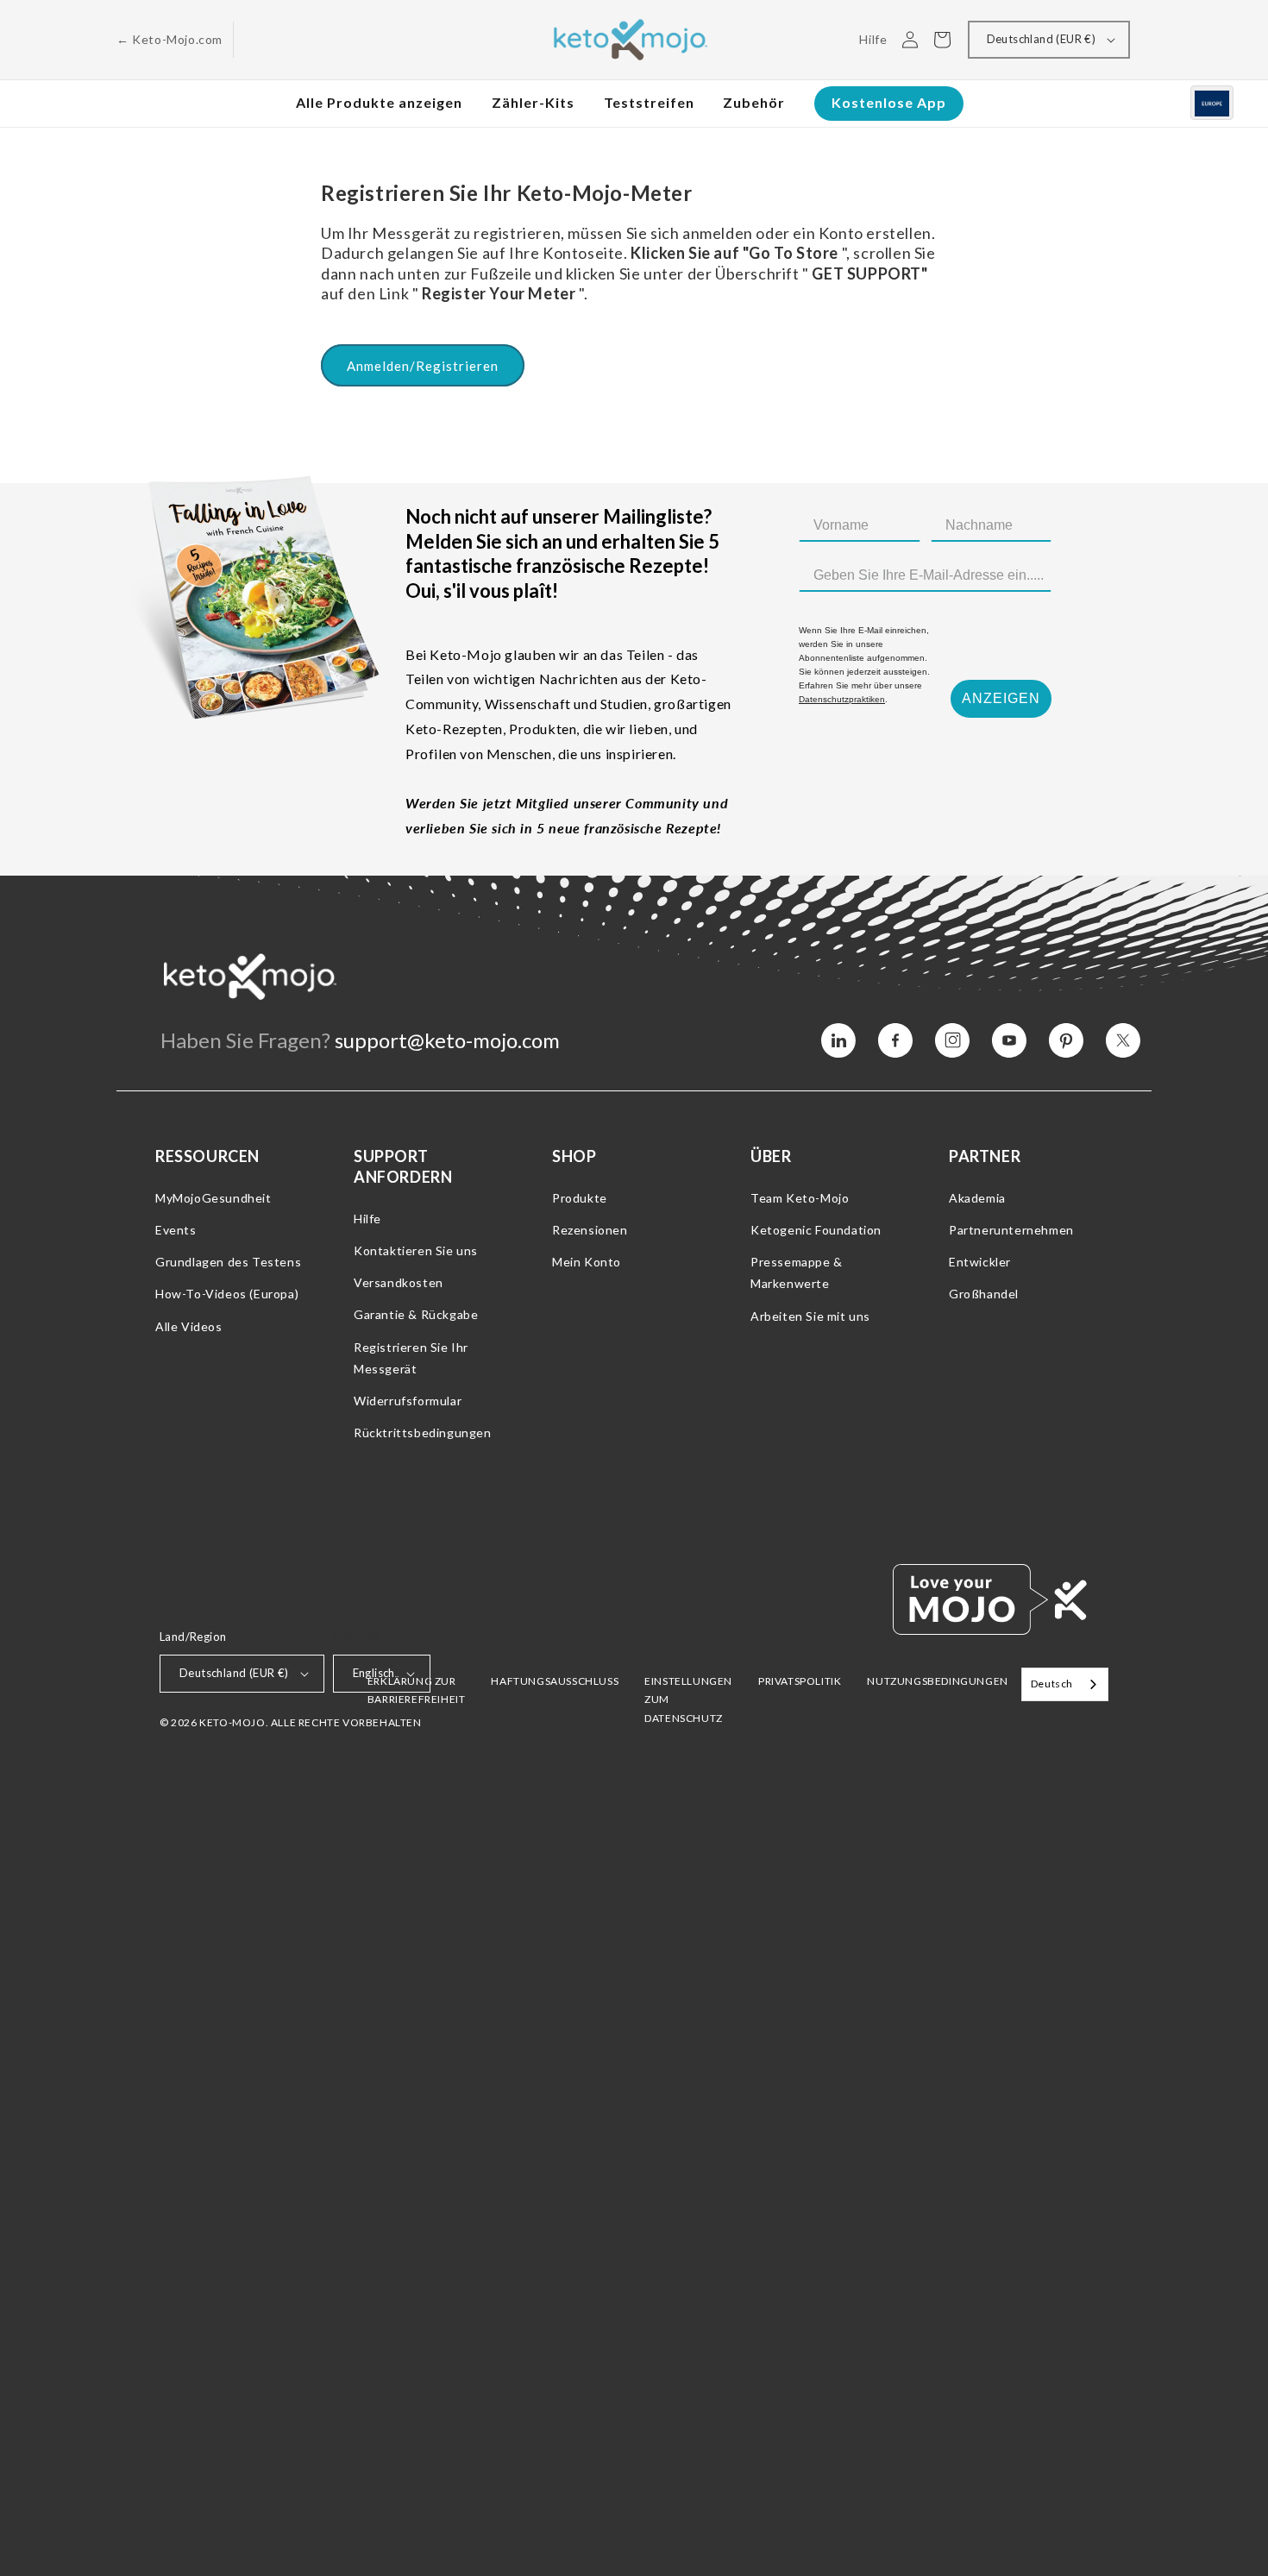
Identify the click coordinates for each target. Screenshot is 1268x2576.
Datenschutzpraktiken (842, 699)
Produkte (580, 1198)
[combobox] (1065, 1684)
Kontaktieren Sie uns (416, 1250)
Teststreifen (649, 102)
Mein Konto (587, 1262)
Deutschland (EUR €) (1042, 39)
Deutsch (1052, 1684)
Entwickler (980, 1262)
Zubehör (754, 102)
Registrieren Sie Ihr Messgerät (411, 1358)
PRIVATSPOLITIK (800, 1681)
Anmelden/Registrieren (423, 366)
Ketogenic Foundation (816, 1230)
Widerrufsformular (408, 1401)
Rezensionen (590, 1230)
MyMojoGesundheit (213, 1198)
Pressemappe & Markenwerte (797, 1272)
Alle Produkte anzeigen (379, 102)
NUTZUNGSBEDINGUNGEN (937, 1681)
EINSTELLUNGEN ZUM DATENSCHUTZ (688, 1700)
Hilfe (367, 1219)
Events (176, 1230)
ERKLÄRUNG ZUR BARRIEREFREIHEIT (417, 1690)
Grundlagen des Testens (228, 1262)
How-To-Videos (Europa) (227, 1294)
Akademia (977, 1198)
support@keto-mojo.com (447, 1040)
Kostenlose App (889, 102)
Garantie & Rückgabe (416, 1314)
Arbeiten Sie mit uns (810, 1316)
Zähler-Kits (533, 102)
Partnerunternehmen (1011, 1230)
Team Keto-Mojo (800, 1198)
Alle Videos (189, 1326)
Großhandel (984, 1294)
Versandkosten (399, 1282)
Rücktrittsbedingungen (423, 1433)
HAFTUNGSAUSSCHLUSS (555, 1681)
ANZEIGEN (1001, 698)
